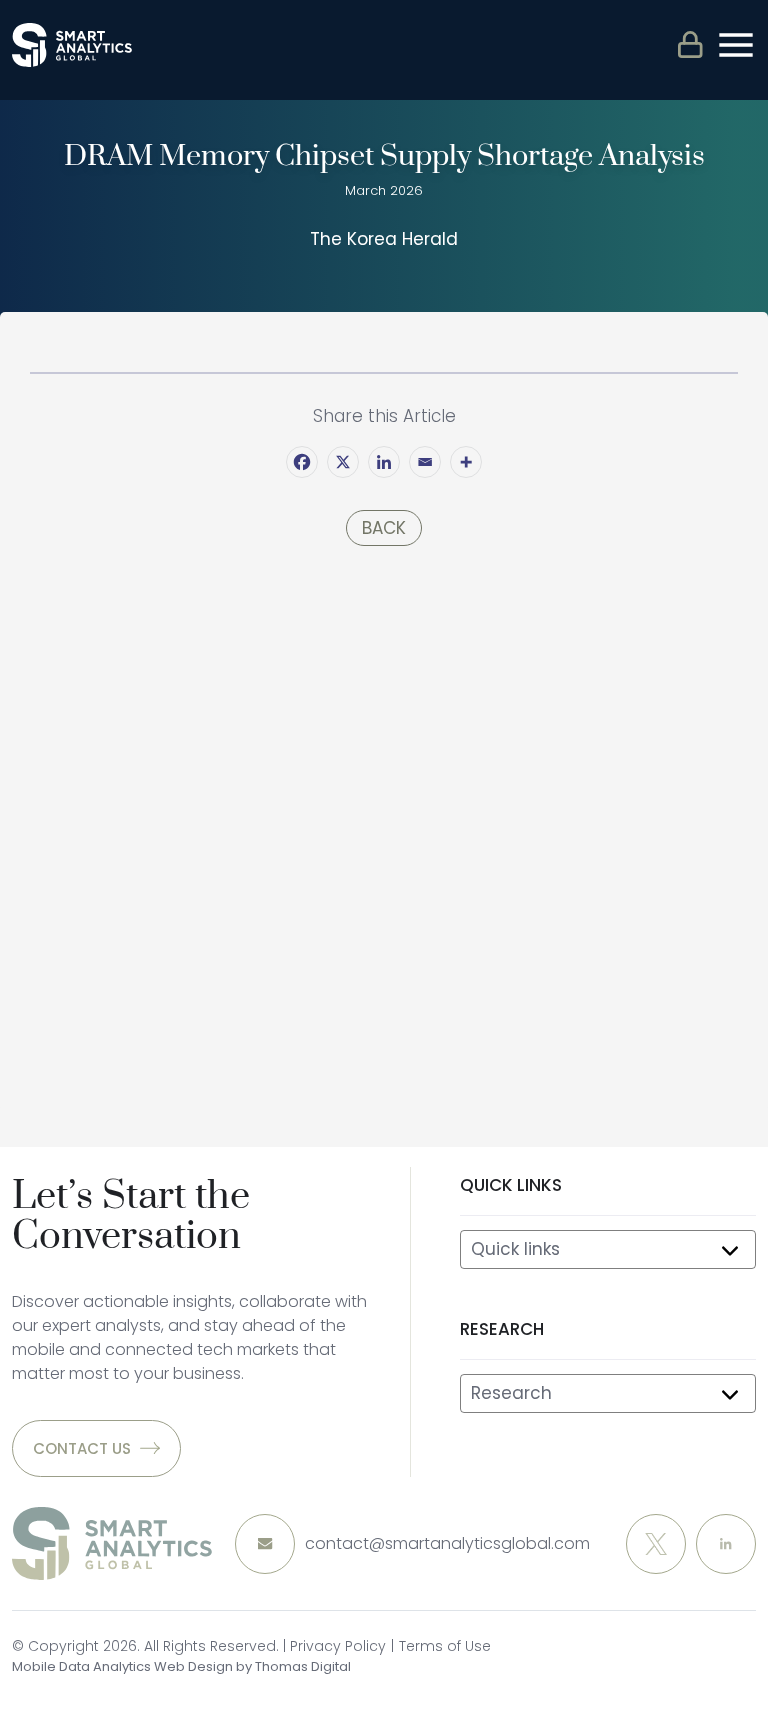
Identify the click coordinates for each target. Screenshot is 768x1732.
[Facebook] (302, 462)
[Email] (425, 462)
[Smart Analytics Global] (72, 45)
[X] (343, 462)
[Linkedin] (384, 462)
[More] (466, 462)
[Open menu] (736, 45)
